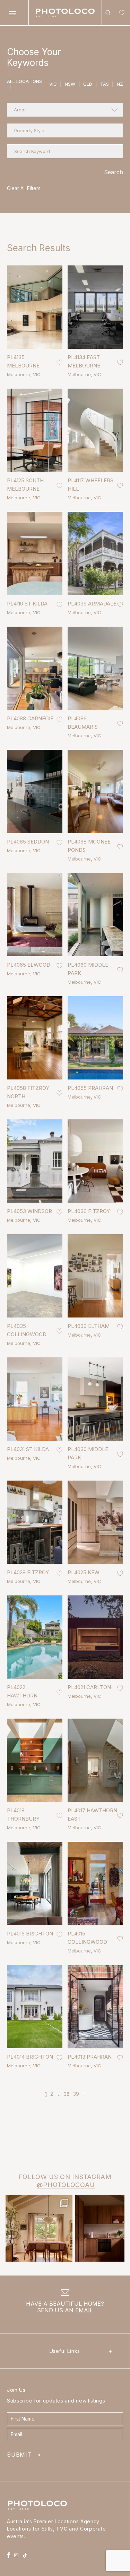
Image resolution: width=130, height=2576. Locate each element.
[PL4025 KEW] (95, 1522)
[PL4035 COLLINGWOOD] (35, 1276)
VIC (55, 84)
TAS (107, 84)
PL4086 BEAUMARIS (83, 723)
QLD (90, 84)
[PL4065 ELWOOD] (35, 915)
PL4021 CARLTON (89, 1687)
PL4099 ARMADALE (92, 604)
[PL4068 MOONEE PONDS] (95, 791)
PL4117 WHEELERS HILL (90, 485)
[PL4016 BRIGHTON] (35, 1883)
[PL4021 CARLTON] (95, 1637)
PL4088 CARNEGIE (30, 718)
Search (114, 172)
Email (84, 2310)
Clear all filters (24, 188)
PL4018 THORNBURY (23, 1815)
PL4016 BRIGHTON (30, 1934)
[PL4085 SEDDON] (35, 791)
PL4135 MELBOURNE (23, 361)
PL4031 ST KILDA (28, 1449)
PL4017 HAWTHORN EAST (92, 1815)
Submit (24, 2455)
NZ (120, 84)
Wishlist (120, 14)
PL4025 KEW (84, 1572)
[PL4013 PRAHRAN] (95, 2007)
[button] (65, 110)
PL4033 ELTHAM (89, 1326)
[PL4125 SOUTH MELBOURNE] (35, 430)
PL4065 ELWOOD (29, 965)
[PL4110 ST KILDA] (35, 553)
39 (76, 2094)
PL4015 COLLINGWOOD (87, 1938)
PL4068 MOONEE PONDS (89, 846)
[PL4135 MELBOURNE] (35, 307)
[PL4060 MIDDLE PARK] (95, 915)
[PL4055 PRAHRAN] (95, 1038)
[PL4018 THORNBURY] (35, 1760)
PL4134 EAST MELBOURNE (84, 361)
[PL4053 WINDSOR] (35, 1161)
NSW (72, 84)
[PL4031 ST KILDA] (35, 1399)
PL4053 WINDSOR (29, 1211)
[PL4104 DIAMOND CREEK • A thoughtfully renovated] (39, 2228)
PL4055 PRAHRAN (90, 1088)
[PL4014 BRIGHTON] (35, 2007)
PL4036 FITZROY (89, 1211)
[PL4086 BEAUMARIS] (95, 668)
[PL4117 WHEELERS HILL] (95, 430)
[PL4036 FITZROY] (95, 1161)
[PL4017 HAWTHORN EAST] (95, 1760)
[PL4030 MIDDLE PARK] (95, 1399)
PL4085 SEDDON (28, 842)
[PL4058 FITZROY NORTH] (35, 1038)
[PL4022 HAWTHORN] (35, 1637)
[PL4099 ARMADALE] (95, 553)
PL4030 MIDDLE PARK (88, 1453)
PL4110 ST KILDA (27, 604)
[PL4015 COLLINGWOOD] (95, 1883)
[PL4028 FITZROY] (35, 1522)
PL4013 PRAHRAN (90, 2057)
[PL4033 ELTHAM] (95, 1276)
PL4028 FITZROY (28, 1572)
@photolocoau (66, 2185)
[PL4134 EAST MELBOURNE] (95, 307)
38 (67, 2094)
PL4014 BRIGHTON (30, 2057)
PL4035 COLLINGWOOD (27, 1330)
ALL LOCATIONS (24, 84)
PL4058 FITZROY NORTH (28, 1092)
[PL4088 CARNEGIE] (35, 668)
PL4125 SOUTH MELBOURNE (25, 485)
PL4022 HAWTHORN (22, 1691)
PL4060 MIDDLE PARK (88, 969)
